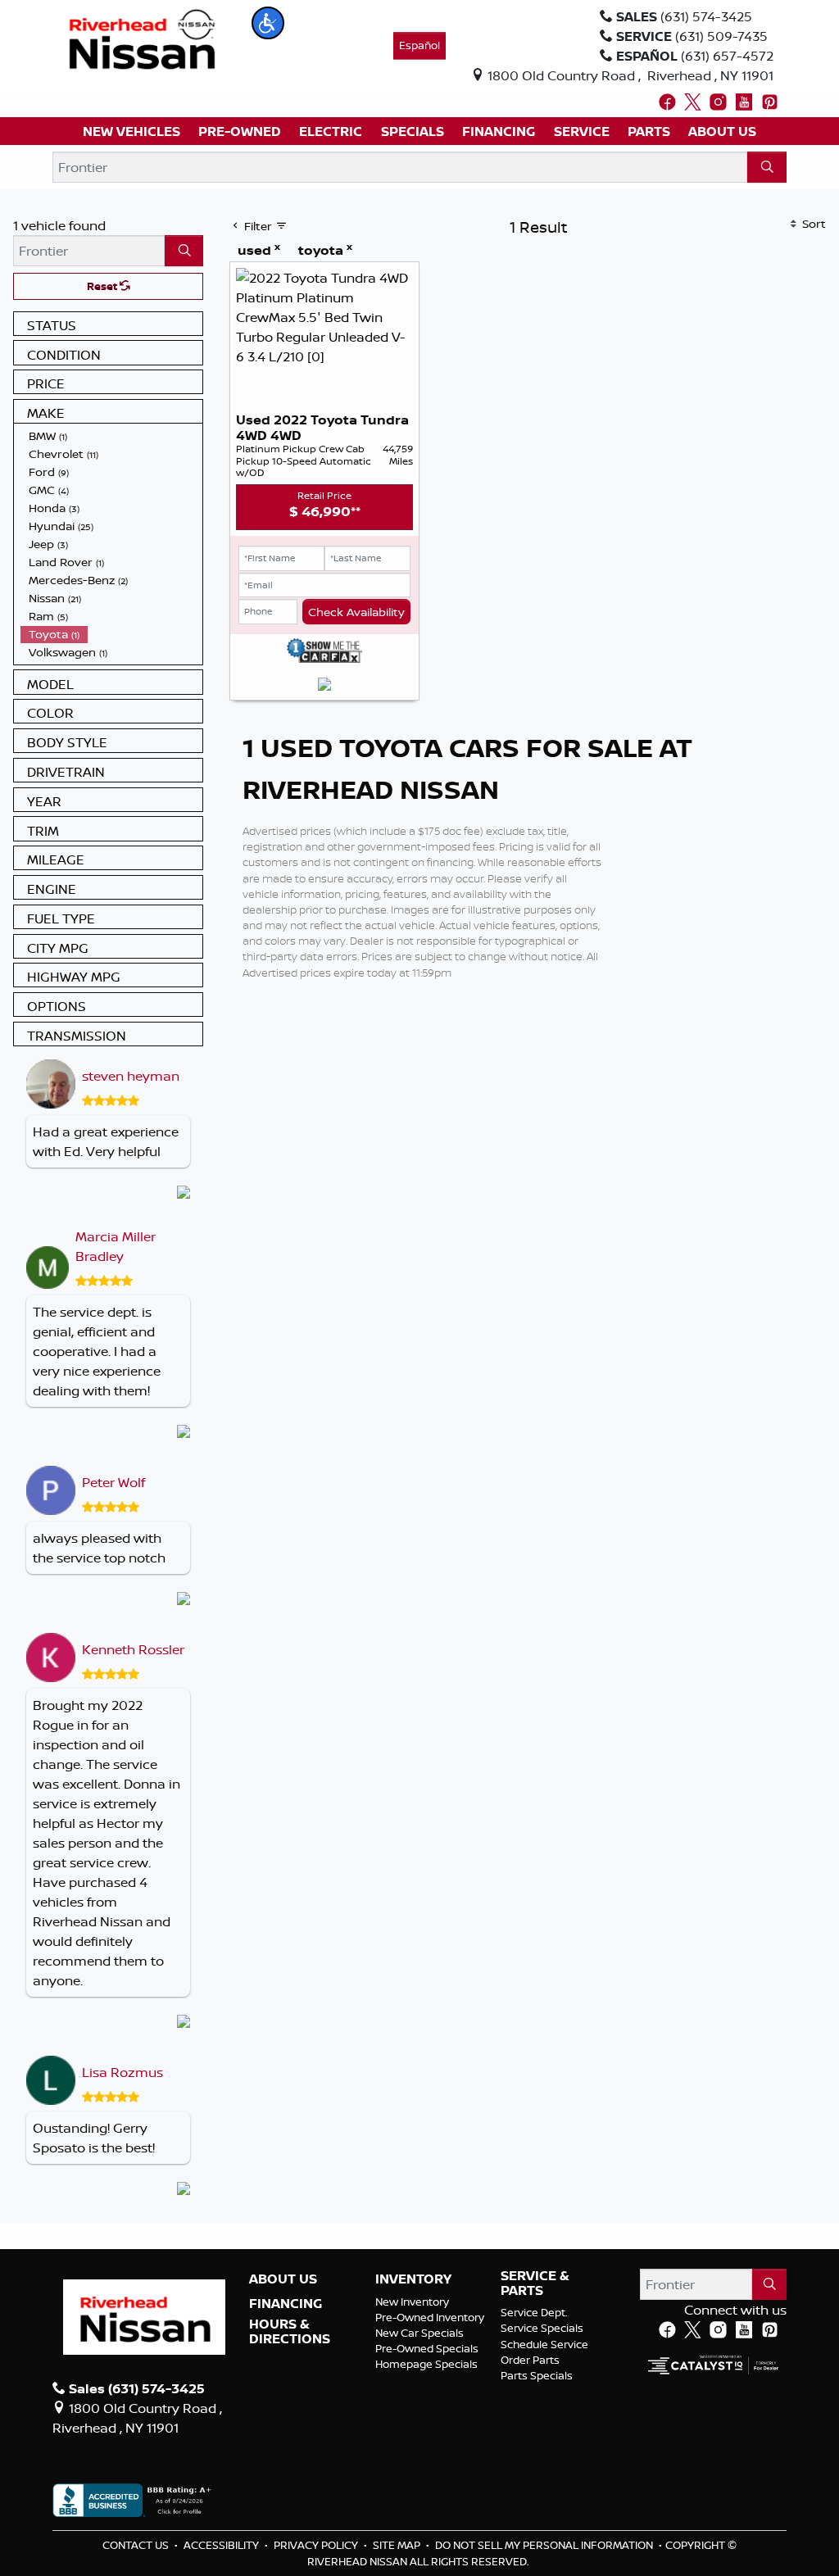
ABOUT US (283, 2279)
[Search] (767, 167)
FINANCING (286, 2304)
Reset (103, 286)
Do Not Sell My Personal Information (545, 2545)
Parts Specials (537, 2375)
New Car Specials (419, 2333)
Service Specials (542, 2328)
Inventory (413, 2279)
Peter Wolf (113, 1482)
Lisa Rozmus (122, 2072)
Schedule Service (544, 2344)
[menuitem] (111, 436)
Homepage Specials (426, 2364)
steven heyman (131, 1076)
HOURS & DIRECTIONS (290, 2331)
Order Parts (530, 2360)
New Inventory (412, 2302)
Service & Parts (535, 2283)
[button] (268, 23)
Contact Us (137, 2545)
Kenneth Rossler (133, 1649)
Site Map (398, 2545)
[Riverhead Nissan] (142, 38)
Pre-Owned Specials (427, 2348)
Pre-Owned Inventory (430, 2317)
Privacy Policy (317, 2545)
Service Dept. (534, 2312)
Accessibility (222, 2545)
